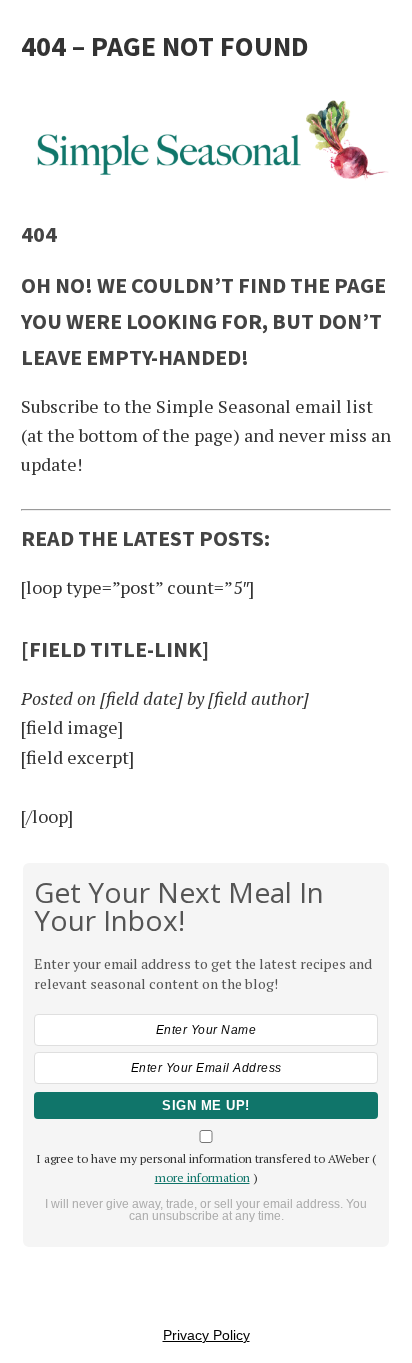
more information (202, 1177)
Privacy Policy (206, 1335)
